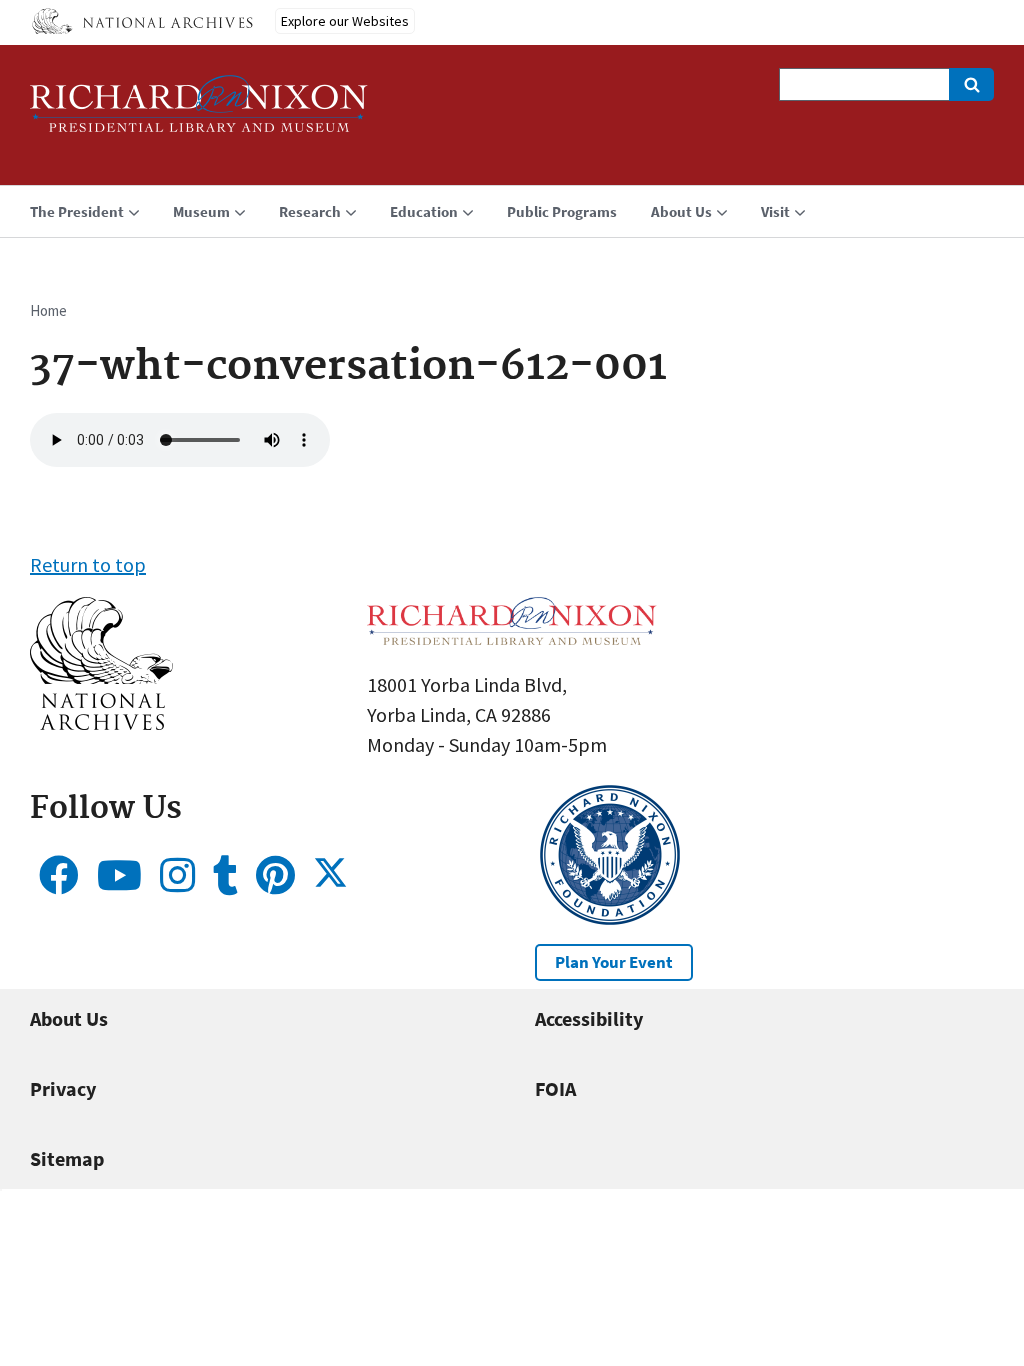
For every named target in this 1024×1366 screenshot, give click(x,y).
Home (48, 310)
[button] (101, 722)
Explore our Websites (345, 21)
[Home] (199, 112)
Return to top (88, 564)
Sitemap (67, 1158)
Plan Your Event (614, 962)
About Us (69, 1018)
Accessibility (589, 1018)
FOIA (555, 1088)
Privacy (63, 1088)
